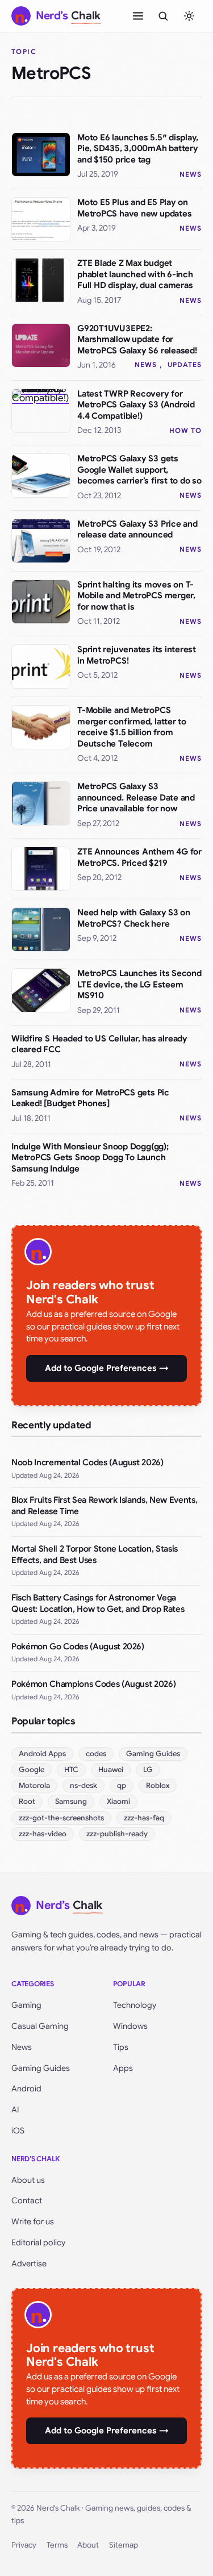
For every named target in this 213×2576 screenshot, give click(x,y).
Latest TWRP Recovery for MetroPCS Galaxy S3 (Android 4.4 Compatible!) (136, 405)
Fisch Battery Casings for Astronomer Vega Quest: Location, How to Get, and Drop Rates (98, 1603)
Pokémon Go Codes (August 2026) (78, 1647)
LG (148, 1770)
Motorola (34, 1785)
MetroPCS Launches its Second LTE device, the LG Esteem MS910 (139, 984)
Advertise (29, 2264)
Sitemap (124, 2545)
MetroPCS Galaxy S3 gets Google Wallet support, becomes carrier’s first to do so (139, 470)
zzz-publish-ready (117, 1834)
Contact (27, 2200)
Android (26, 2089)
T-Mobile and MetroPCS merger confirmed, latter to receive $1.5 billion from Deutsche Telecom (132, 727)
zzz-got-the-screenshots (61, 1818)
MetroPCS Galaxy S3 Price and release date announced (137, 530)
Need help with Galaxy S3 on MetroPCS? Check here (134, 918)
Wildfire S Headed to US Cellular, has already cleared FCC (99, 1044)
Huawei (111, 1770)
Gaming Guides (153, 1754)
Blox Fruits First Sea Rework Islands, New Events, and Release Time (104, 1506)
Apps (123, 2068)
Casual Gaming (40, 2026)
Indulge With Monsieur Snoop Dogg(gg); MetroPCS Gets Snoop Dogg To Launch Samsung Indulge (90, 1158)
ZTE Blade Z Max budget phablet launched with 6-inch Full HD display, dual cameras (135, 274)
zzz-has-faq (144, 1818)
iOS (18, 2131)
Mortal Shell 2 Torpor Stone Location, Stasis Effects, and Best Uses (95, 1554)
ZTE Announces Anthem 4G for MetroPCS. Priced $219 (139, 857)
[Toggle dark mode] (189, 16)
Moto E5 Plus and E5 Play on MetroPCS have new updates (134, 208)
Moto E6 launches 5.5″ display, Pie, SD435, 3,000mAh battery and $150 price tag (138, 149)
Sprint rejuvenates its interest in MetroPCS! (137, 655)
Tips (121, 2047)
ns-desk (83, 1785)
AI (15, 2110)
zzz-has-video (43, 1834)
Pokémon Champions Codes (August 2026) (93, 1684)
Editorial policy (38, 2242)
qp (122, 1785)
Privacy (24, 2545)
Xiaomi (118, 1801)
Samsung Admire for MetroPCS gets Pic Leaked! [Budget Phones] (90, 1098)
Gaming (26, 2005)
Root (27, 1801)
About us (28, 2180)
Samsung (71, 1801)
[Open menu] (138, 16)
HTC (71, 1770)
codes (96, 1754)
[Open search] (163, 16)
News (191, 174)
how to (185, 430)
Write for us (33, 2221)
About (88, 2545)
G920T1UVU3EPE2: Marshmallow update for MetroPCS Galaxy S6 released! (137, 339)
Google (32, 1770)
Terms (57, 2545)
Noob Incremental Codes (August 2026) (87, 1462)
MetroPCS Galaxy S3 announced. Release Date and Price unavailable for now (136, 797)
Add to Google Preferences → (107, 1368)
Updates (185, 364)
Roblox (158, 1785)
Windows (130, 2026)
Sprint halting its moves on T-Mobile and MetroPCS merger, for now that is (136, 596)
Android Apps (42, 1754)
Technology (135, 2005)
